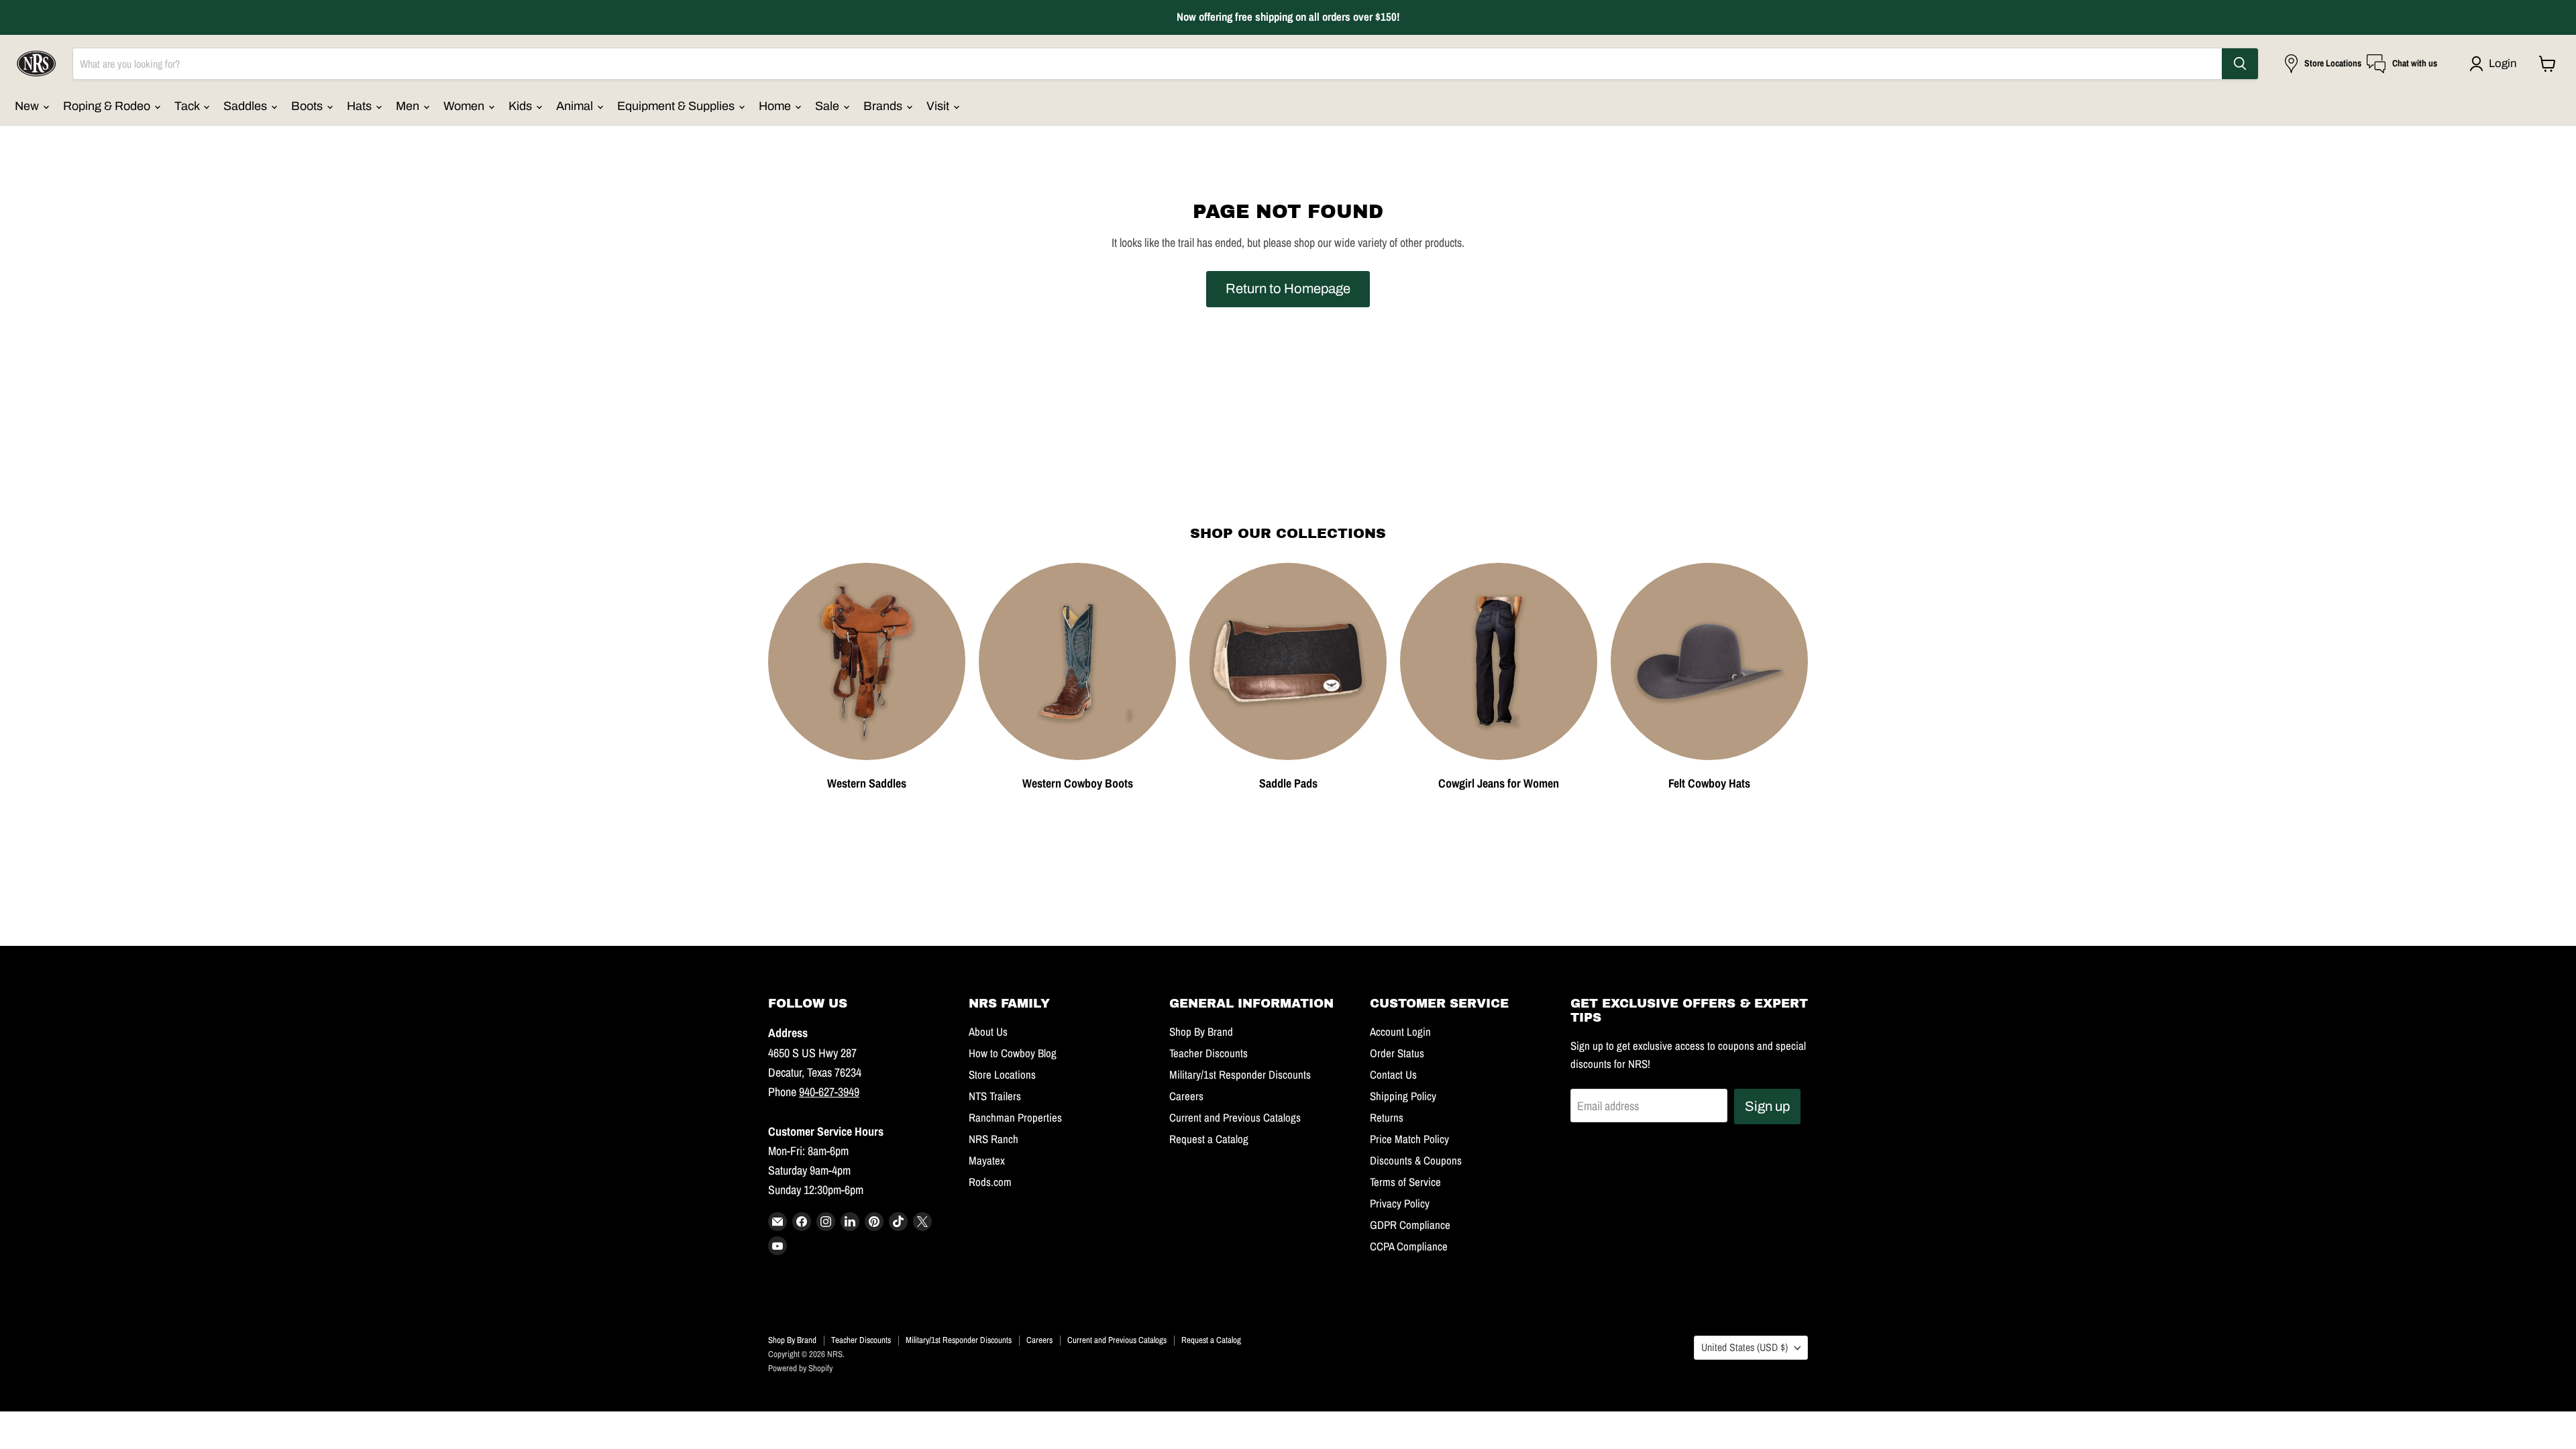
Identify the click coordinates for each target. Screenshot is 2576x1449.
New (28, 106)
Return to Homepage (1288, 288)
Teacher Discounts (1209, 1053)
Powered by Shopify (800, 1368)
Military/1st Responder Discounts (1240, 1075)
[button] (2496, 64)
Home (776, 106)
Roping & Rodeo (108, 106)
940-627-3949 (829, 1092)
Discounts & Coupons (1416, 1161)
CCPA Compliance (1409, 1246)
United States (1745, 1347)
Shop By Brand (1201, 1032)
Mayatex (987, 1161)
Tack (188, 106)
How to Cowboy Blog (1013, 1053)
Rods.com (990, 1182)
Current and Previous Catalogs (1235, 1118)
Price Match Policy (1409, 1139)
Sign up (1767, 1106)
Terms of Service (1405, 1182)
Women (465, 106)
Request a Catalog (1209, 1139)
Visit (939, 106)
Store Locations (1002, 1075)
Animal (576, 106)
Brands (884, 106)
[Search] (2240, 64)
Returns (1387, 1118)
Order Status (1397, 1053)
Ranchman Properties (1015, 1118)
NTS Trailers (995, 1096)
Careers (1186, 1096)
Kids (522, 106)
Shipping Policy (1403, 1096)
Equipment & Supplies (677, 106)
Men (409, 106)
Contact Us (1393, 1075)
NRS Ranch (994, 1139)
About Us (988, 1032)
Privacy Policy (1400, 1203)
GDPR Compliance (1410, 1225)
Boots (308, 106)
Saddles (247, 106)
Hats (361, 106)
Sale (828, 106)
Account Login (1400, 1032)
